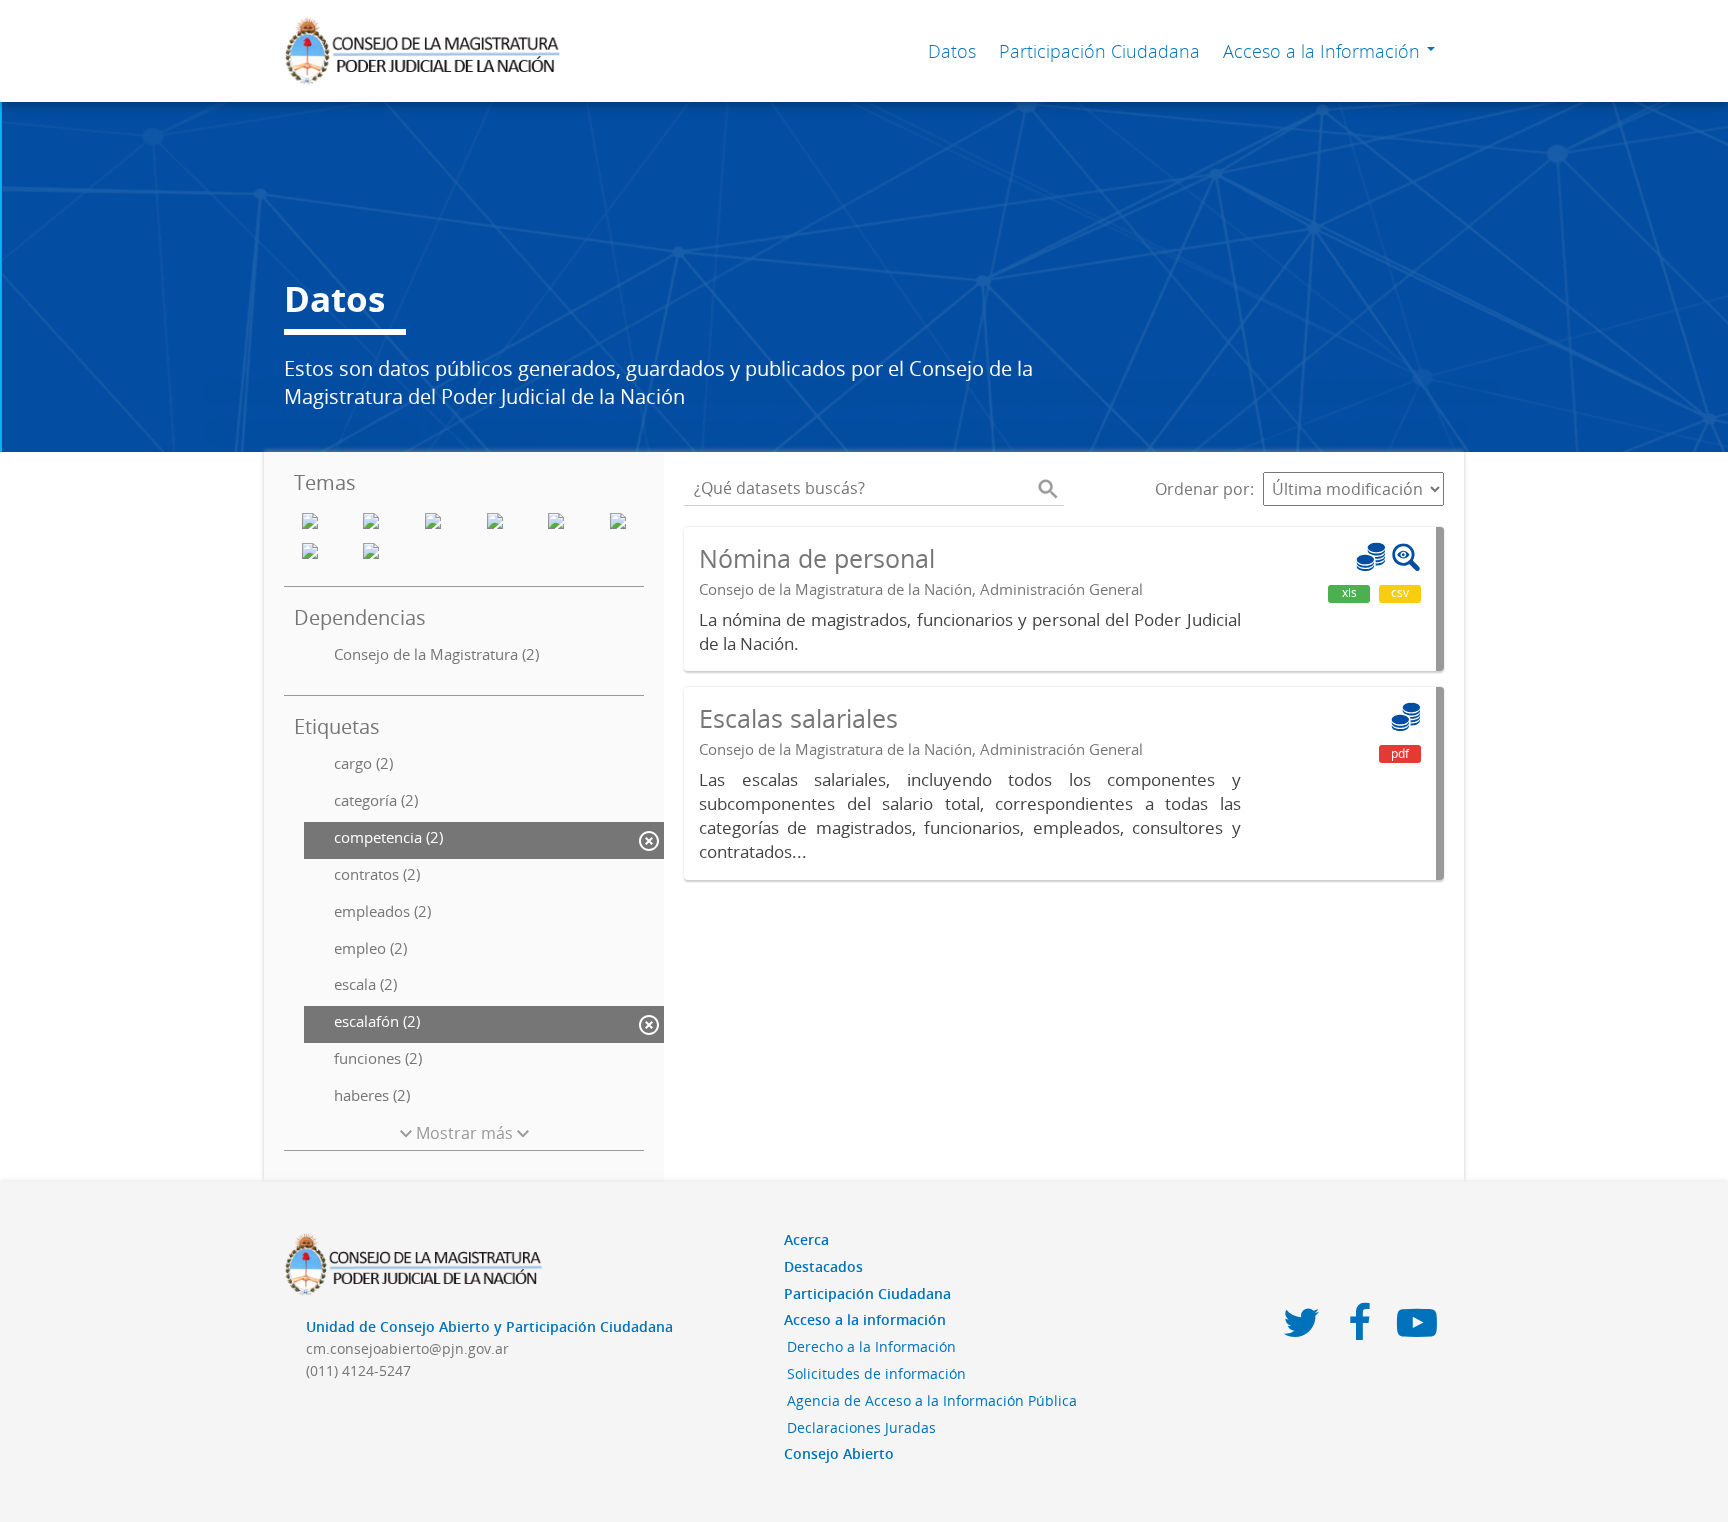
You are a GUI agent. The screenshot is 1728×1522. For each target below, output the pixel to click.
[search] (1048, 489)
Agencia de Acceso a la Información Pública (932, 1400)
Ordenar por (1202, 489)
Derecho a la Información (871, 1346)
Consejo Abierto (839, 1453)
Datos (952, 51)
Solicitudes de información (876, 1373)
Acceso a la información (865, 1319)
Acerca (806, 1239)
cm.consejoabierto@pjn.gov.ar (407, 1348)
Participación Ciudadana (1099, 51)
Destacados (823, 1266)
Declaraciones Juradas (861, 1427)
